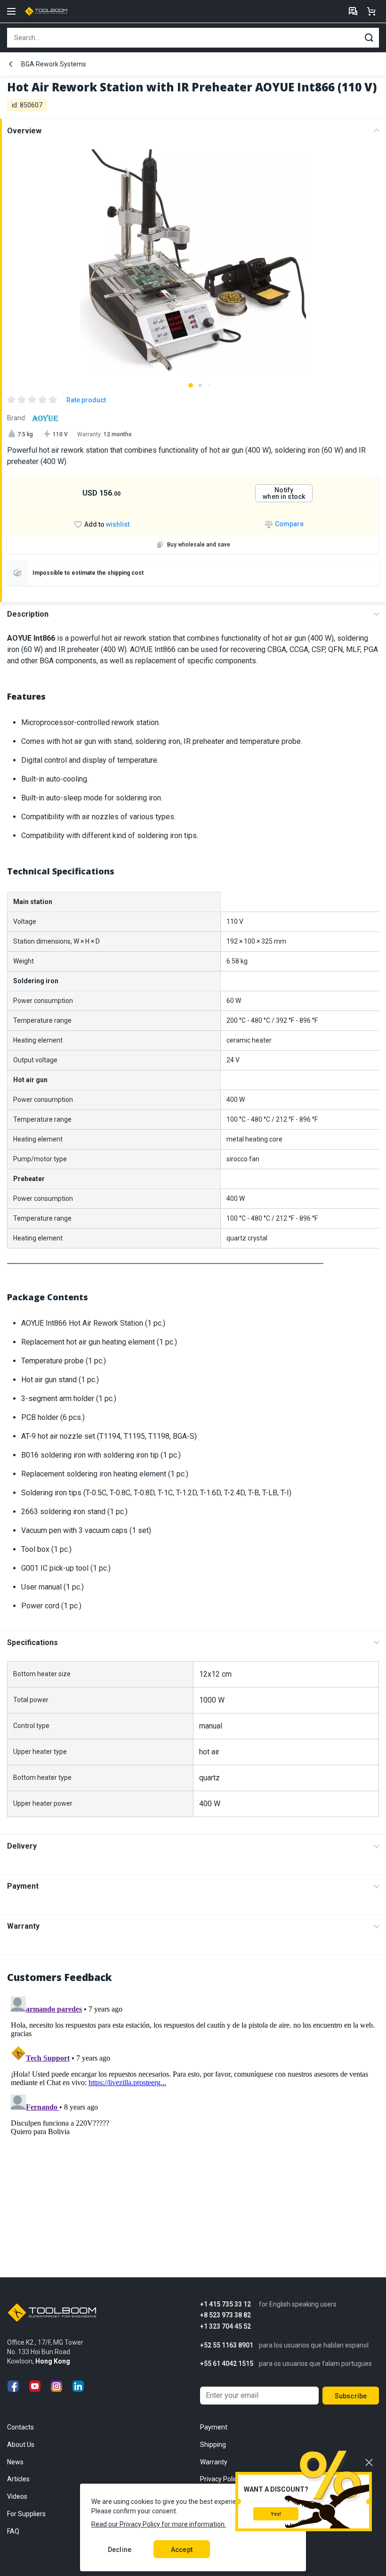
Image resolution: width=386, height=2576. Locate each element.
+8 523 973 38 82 (225, 2315)
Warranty (23, 1926)
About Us (21, 2445)
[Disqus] (193, 2111)
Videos (17, 2496)
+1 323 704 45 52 (225, 2327)
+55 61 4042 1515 (227, 2364)
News (15, 2462)
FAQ (13, 2531)
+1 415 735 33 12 (225, 2304)
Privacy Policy (220, 2479)
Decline (120, 2550)
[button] (191, 385)
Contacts (20, 2427)
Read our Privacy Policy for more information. (159, 2524)
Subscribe (351, 2396)
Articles (18, 2479)
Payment (23, 1886)
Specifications (32, 1643)
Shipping (213, 2445)
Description (28, 614)
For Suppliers (26, 2514)
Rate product (86, 400)
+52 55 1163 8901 (227, 2345)
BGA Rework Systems (54, 64)
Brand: (17, 418)
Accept (182, 2550)
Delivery (22, 1846)
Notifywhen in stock (284, 493)
